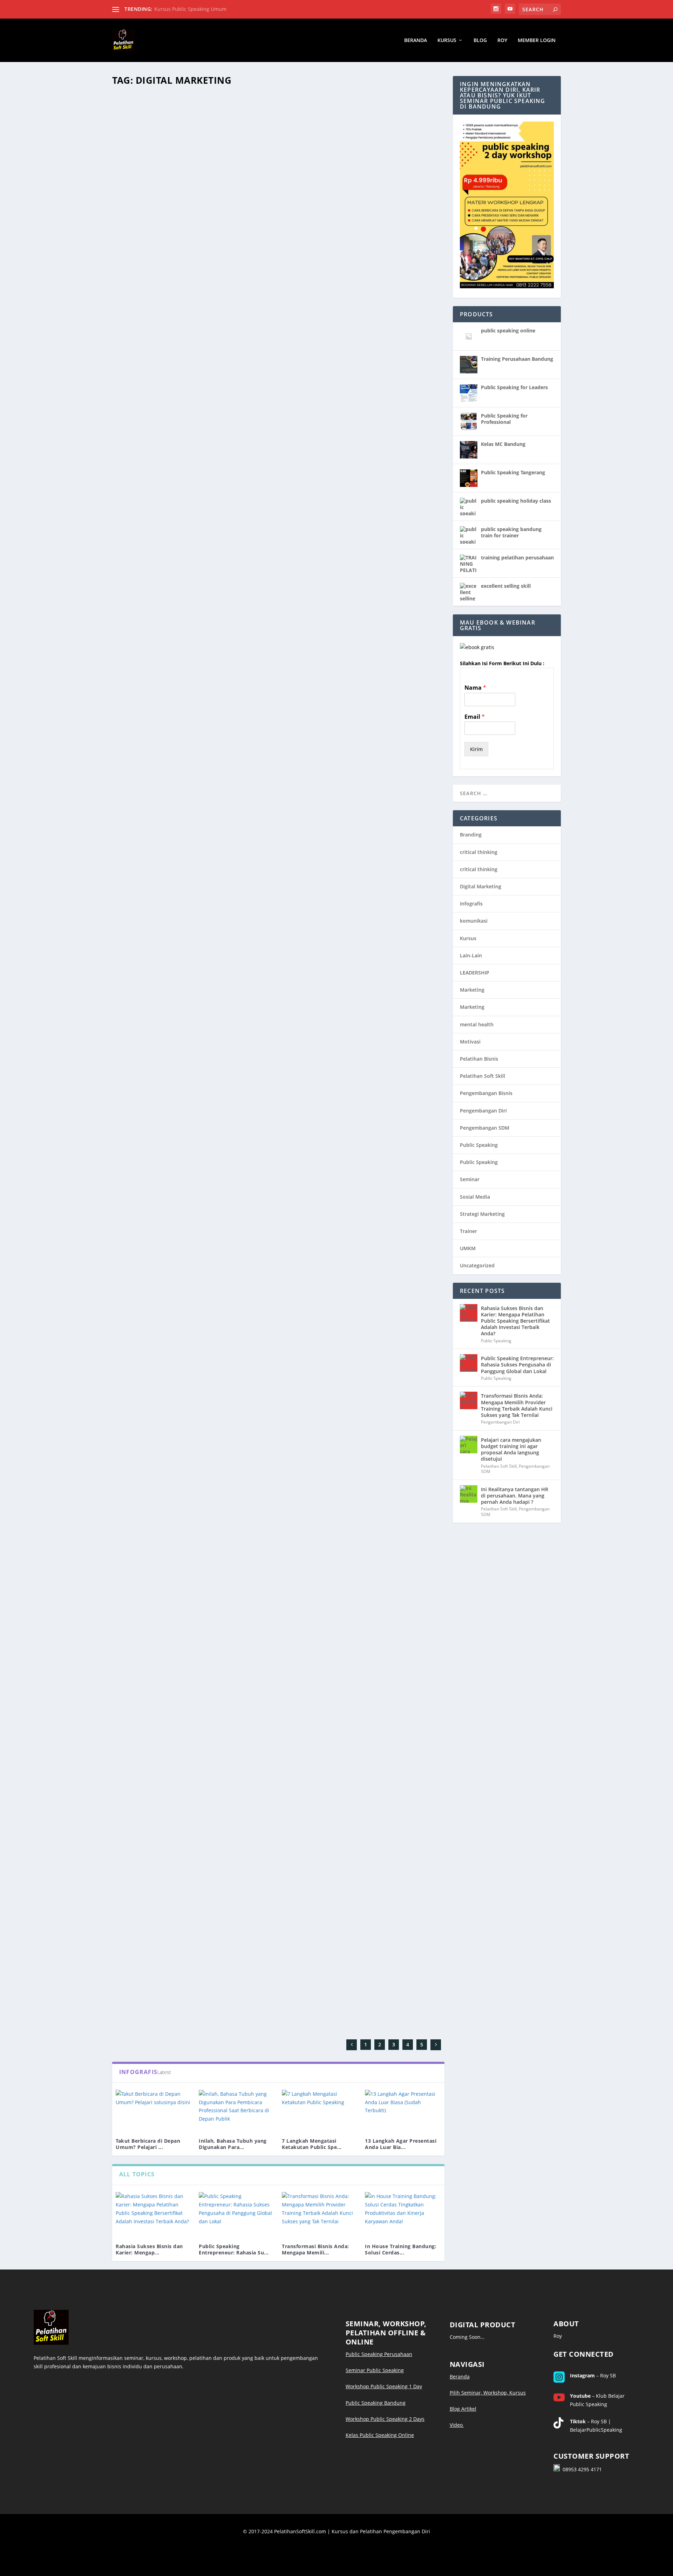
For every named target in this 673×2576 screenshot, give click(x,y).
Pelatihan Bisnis (479, 1059)
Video (457, 2425)
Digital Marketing (481, 886)
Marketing (472, 990)
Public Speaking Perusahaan (379, 2354)
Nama (475, 688)
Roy (502, 40)
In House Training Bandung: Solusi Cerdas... (401, 2249)
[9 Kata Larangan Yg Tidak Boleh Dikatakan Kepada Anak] (220, 1180)
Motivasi (470, 1042)
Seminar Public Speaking (375, 2370)
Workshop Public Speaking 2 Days (385, 2419)
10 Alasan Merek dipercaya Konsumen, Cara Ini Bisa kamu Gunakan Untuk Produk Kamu (263, 517)
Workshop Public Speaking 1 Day (384, 2386)
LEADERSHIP (475, 973)
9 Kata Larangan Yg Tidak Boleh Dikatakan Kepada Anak (211, 1266)
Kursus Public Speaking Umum (190, 9)
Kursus (447, 40)
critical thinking (479, 852)
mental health (477, 1024)
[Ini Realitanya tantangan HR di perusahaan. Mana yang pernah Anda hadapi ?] (469, 1494)
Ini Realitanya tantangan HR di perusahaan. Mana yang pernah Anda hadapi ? (515, 1496)
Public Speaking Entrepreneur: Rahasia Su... (234, 2249)
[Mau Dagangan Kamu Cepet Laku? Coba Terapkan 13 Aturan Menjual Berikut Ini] (249, 172)
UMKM (468, 1248)
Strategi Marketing (482, 1214)
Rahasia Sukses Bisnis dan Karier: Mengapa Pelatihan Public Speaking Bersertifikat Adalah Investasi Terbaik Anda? (515, 1321)
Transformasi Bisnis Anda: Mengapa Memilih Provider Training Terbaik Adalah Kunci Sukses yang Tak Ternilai (517, 1405)
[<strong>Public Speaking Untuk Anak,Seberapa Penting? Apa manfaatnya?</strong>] (233, 1646)
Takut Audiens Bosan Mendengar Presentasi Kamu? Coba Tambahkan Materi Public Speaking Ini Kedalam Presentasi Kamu (274, 1042)
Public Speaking (175, 1740)
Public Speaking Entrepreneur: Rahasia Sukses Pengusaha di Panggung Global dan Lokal (517, 1365)
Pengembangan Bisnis (486, 1093)
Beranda (416, 40)
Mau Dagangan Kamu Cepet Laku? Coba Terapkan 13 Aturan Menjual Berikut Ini (249, 264)
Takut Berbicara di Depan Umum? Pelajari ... (148, 2144)
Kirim (476, 749)
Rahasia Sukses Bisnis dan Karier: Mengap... (149, 2249)
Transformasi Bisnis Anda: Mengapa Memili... (315, 2249)
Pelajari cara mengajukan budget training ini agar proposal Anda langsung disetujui (511, 1449)
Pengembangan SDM (485, 1128)
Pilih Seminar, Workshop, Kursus (488, 2393)
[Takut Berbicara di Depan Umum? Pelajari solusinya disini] (154, 2111)
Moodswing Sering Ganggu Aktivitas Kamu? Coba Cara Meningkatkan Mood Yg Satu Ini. (263, 768)
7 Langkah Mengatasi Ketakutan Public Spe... (312, 2144)
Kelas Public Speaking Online (380, 2435)
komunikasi (474, 921)
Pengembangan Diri (139, 1740)
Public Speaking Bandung (376, 2403)
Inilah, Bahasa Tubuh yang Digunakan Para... (233, 2144)
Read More (138, 303)
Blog (480, 40)
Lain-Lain (128, 275)
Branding (471, 835)
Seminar (470, 1179)
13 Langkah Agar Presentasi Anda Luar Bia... (401, 2144)
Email (475, 717)
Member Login (537, 40)
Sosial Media (475, 1197)
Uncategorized (134, 527)
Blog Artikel (463, 2409)
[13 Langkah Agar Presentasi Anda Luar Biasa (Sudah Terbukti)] (403, 2111)
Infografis (471, 904)
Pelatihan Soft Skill (482, 1076)
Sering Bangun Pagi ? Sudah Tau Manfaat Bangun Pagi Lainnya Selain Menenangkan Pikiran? (272, 1514)
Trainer (468, 1231)
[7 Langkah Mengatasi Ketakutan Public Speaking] (320, 2111)
